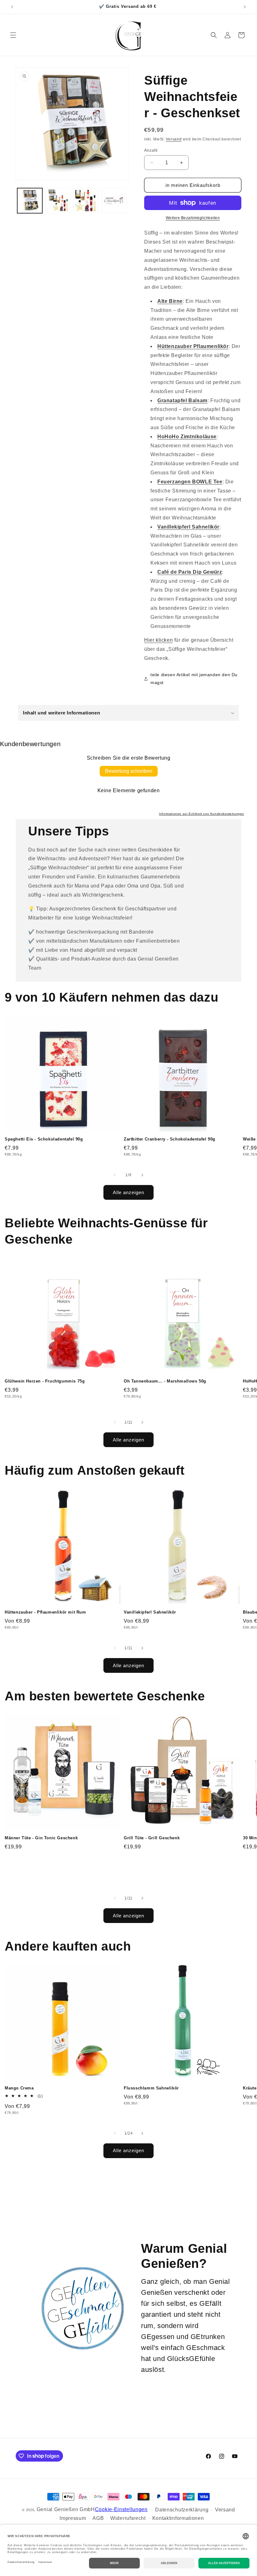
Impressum (73, 2518)
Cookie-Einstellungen (121, 2509)
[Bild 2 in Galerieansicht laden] (58, 201)
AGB (98, 2518)
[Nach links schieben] (115, 1175)
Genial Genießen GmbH (66, 2509)
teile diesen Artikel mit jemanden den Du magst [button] (194, 679)
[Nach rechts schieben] (142, 1175)
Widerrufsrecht (128, 2518)
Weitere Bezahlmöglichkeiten (193, 218)
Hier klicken (158, 640)
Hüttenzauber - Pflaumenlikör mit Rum (45, 1612)
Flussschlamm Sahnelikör (151, 2088)
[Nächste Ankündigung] (245, 7)
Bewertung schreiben (129, 771)
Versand (174, 139)
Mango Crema (19, 2088)
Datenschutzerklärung (182, 2510)
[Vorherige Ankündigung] (12, 7)
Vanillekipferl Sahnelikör (150, 1612)
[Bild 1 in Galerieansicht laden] (30, 201)
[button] (13, 35)
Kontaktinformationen (178, 2518)
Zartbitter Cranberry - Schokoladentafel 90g (170, 1139)
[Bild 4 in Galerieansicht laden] (114, 201)
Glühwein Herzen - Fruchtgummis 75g (45, 1381)
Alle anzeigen (128, 1192)
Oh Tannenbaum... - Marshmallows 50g (165, 1381)
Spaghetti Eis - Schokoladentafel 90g (44, 1139)
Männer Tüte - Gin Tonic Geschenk (41, 1838)
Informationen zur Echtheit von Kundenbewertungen (202, 814)
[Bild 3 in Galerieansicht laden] (86, 201)
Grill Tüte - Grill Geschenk (152, 1838)
